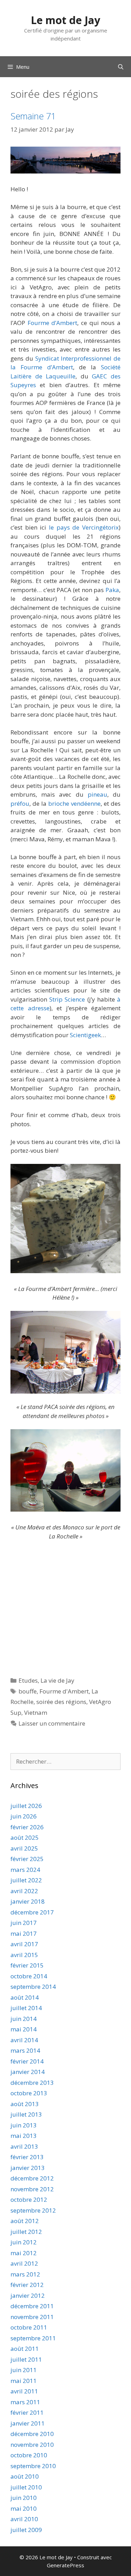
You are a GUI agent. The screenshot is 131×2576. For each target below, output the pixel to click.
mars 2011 (25, 2402)
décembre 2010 (32, 2434)
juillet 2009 (26, 2530)
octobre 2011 (29, 2327)
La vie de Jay (57, 1680)
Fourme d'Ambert (64, 1691)
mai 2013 (24, 2136)
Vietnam (36, 1713)
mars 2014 (25, 2050)
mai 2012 (24, 2253)
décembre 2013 (32, 2083)
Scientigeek (85, 1035)
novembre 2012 (32, 2189)
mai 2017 (24, 1933)
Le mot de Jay (65, 20)
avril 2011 (24, 2391)
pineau (97, 794)
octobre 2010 (29, 2455)
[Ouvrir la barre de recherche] (121, 67)
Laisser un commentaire (52, 1723)
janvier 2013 (28, 2168)
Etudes (28, 1680)
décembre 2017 (32, 1912)
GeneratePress (65, 2565)
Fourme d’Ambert (53, 323)
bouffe (28, 1691)
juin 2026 (24, 1816)
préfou (20, 803)
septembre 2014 (33, 1987)
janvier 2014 (28, 2072)
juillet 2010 (26, 2487)
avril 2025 (24, 1848)
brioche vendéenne (74, 803)
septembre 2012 (33, 2210)
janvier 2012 (28, 2295)
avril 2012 (24, 2263)
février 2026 (27, 1827)
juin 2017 (24, 1923)
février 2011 (27, 2412)
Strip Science (67, 999)
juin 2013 (24, 2125)
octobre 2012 (29, 2199)
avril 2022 (24, 1891)
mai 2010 (24, 2508)
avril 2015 (24, 1955)
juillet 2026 (26, 1806)
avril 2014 (24, 2040)
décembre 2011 (32, 2306)
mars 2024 (25, 1870)
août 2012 (25, 2221)
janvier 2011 (28, 2423)
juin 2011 (24, 2370)
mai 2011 (24, 2381)
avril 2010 (24, 2519)
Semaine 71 (33, 116)
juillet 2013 (26, 2114)
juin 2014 (24, 2019)
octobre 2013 (29, 2093)
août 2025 (25, 1837)
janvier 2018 (28, 1901)
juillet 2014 (26, 2008)
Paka (112, 590)
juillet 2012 (26, 2232)
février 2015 (27, 1965)
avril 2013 (24, 2146)
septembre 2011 (33, 2338)
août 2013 (25, 2104)
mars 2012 (25, 2274)
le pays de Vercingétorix (84, 527)
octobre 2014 (29, 1976)
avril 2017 (24, 1944)
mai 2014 (24, 2029)
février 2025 (27, 1859)
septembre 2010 (33, 2466)
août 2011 (25, 2349)
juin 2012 (24, 2242)
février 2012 (27, 2285)
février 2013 (27, 2157)
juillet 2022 (26, 1880)
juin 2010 (24, 2498)
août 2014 (25, 1997)
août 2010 (25, 2476)
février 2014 (27, 2061)
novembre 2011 (32, 2317)
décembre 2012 (32, 2178)
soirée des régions (61, 1702)
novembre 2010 (32, 2445)
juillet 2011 (26, 2359)
